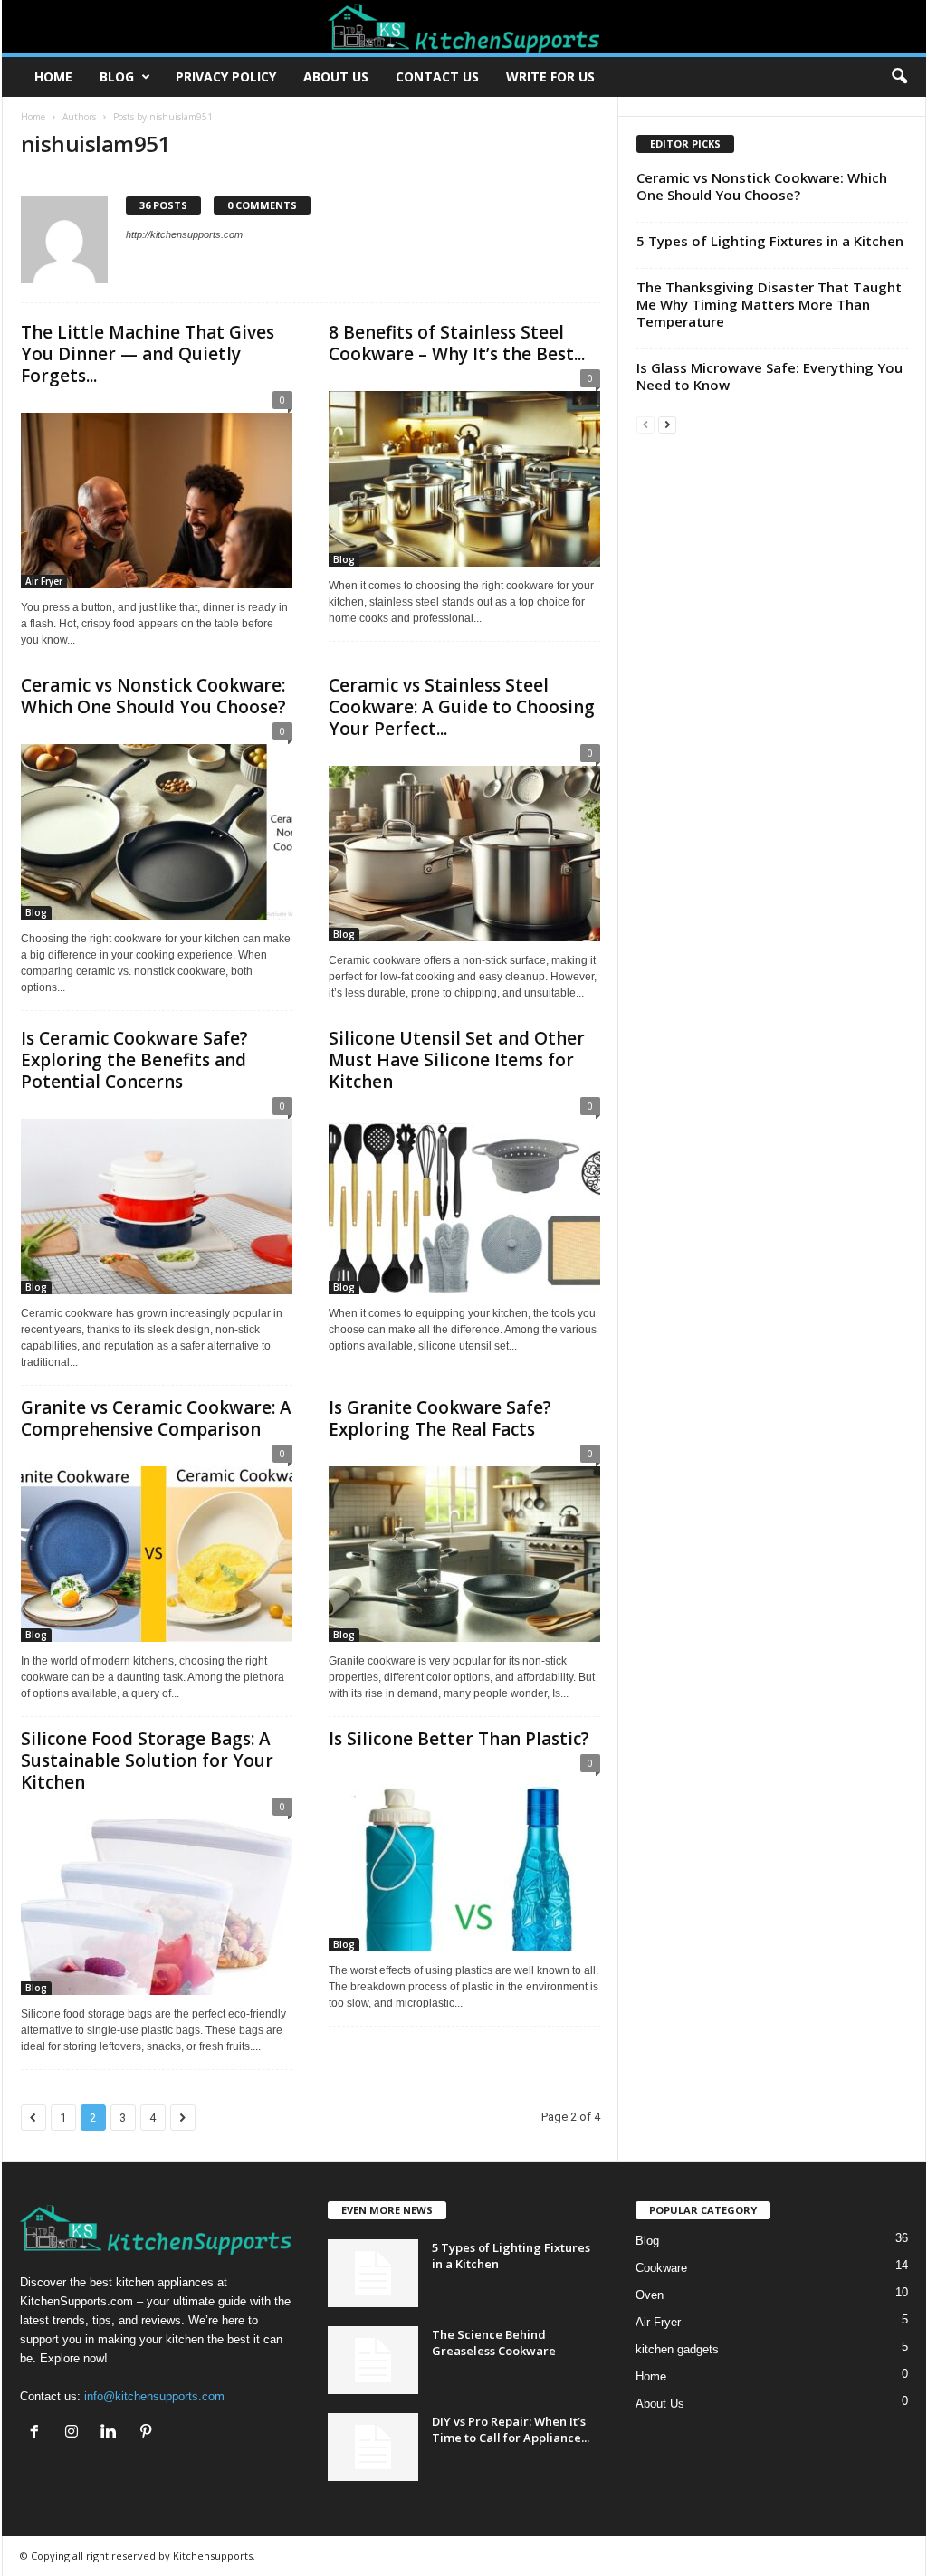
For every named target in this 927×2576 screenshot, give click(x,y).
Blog (117, 76)
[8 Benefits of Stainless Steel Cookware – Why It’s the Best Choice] (464, 472)
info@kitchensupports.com (154, 2396)
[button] (899, 77)
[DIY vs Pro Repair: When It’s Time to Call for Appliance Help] (373, 2447)
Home (53, 76)
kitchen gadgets (677, 2349)
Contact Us (437, 76)
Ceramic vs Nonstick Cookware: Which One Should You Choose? (153, 696)
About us (336, 76)
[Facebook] (38, 2433)
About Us (660, 2404)
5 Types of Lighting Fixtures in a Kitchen (770, 241)
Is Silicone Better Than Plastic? (459, 1739)
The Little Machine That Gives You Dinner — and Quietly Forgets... (148, 354)
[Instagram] (76, 2433)
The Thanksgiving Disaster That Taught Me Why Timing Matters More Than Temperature (769, 304)
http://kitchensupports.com (184, 234)
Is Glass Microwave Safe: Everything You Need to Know (769, 376)
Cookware (661, 2268)
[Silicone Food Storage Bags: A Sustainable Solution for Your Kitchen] (157, 1900)
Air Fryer (44, 581)
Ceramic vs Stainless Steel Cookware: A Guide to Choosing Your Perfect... (462, 707)
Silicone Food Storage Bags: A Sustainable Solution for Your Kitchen (147, 1760)
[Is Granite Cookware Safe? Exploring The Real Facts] (464, 1547)
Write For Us (550, 76)
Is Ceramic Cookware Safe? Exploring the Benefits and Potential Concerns (134, 1060)
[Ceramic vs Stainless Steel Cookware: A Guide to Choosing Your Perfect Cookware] (464, 847)
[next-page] (667, 424)
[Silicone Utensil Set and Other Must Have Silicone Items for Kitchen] (464, 1200)
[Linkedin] (113, 2433)
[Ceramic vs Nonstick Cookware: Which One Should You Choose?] (157, 825)
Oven (650, 2295)
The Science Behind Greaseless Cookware (494, 2342)
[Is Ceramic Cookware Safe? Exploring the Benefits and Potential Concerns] (157, 1200)
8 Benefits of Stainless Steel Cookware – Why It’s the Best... (457, 343)
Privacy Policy (226, 76)
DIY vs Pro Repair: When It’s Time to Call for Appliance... (511, 2429)
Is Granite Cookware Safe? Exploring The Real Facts (440, 1418)
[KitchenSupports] (464, 27)
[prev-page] (645, 424)
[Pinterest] (148, 2433)
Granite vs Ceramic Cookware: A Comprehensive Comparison (156, 1418)
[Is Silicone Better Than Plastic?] (464, 1857)
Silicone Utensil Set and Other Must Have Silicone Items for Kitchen (457, 1060)
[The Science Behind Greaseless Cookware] (373, 2360)
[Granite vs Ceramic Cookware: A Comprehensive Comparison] (157, 1547)
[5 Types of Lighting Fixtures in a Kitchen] (373, 2273)
